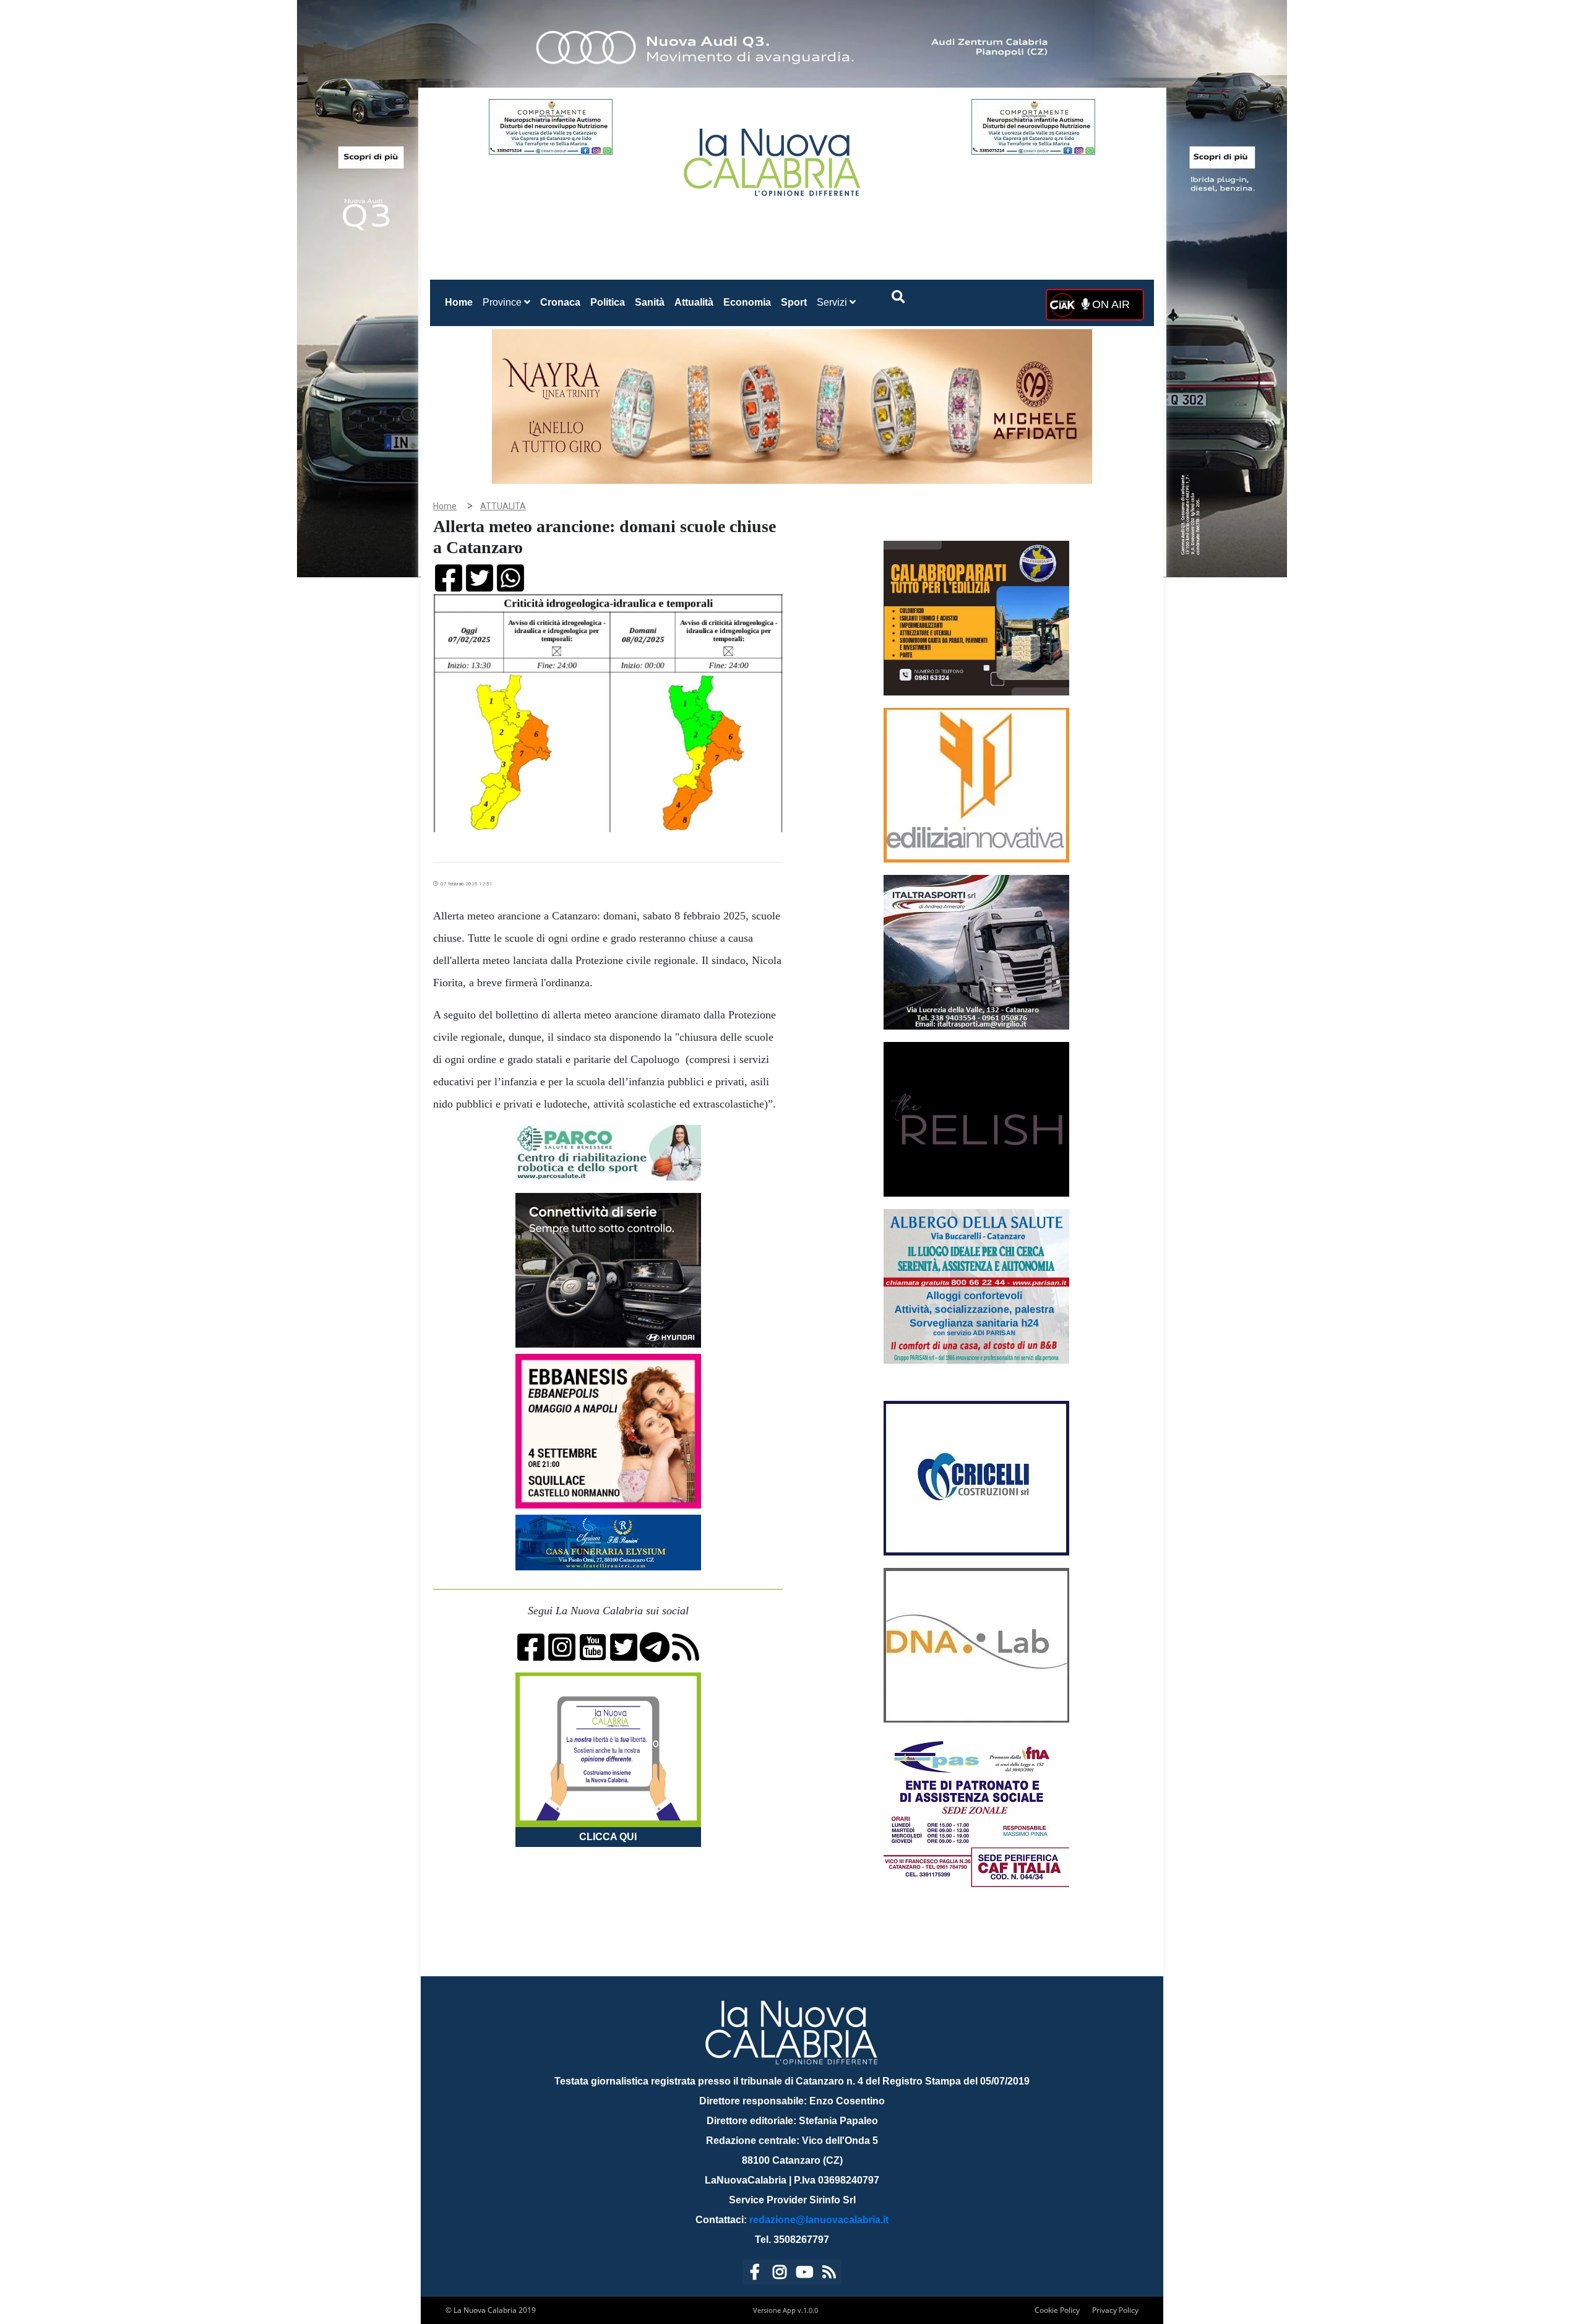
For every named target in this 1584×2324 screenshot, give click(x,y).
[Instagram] (780, 2274)
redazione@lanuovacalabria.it (819, 2220)
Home (461, 302)
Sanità (650, 302)
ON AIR (1109, 304)
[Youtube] (804, 2274)
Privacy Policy (1115, 2310)
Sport (794, 302)
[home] (773, 157)
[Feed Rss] (829, 2274)
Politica (608, 302)
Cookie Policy (1057, 2310)
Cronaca (560, 302)
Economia (747, 302)
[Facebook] (755, 2274)
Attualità (694, 302)
